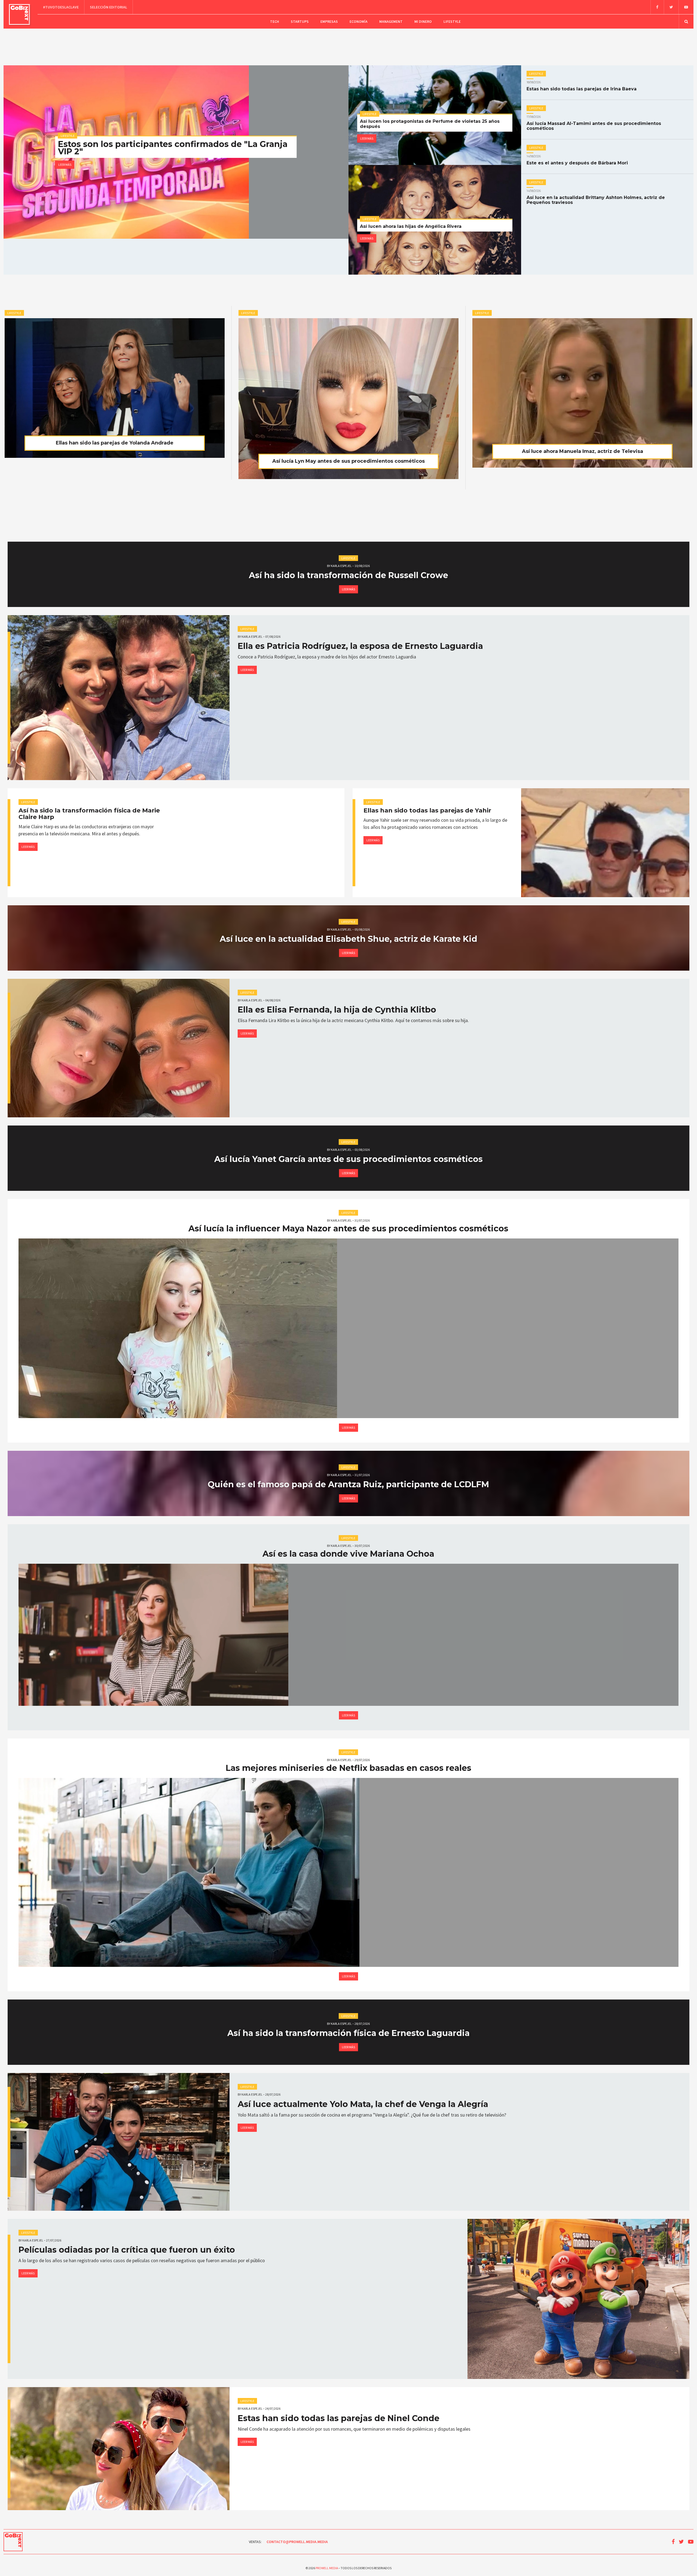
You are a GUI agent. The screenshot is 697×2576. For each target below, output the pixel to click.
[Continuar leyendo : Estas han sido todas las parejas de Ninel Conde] (119, 2448)
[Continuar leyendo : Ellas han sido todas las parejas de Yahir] (607, 843)
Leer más (65, 165)
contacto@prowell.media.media (297, 2542)
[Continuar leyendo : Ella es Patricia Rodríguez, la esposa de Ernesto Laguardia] (119, 698)
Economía (359, 22)
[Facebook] (657, 7)
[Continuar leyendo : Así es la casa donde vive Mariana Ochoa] (348, 1635)
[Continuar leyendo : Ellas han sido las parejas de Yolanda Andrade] (115, 388)
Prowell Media (327, 2568)
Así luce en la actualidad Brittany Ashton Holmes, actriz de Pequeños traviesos (596, 197)
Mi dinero (423, 22)
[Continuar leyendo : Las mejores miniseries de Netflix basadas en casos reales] (348, 1872)
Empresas (329, 22)
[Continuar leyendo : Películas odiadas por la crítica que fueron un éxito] (578, 2299)
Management (391, 22)
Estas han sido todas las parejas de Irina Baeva (582, 86)
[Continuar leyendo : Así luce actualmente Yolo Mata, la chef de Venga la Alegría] (119, 2142)
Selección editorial (108, 7)
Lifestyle (452, 22)
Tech (275, 22)
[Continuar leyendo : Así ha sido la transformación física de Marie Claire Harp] (262, 843)
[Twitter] (671, 7)
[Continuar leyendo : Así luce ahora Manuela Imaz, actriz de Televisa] (582, 393)
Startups (300, 22)
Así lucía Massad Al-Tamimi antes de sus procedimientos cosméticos (594, 123)
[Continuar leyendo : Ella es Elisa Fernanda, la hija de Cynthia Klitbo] (119, 1048)
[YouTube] (686, 7)
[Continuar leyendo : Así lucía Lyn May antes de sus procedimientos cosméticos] (349, 399)
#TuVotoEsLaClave (61, 7)
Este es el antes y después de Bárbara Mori (577, 160)
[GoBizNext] (19, 14)
